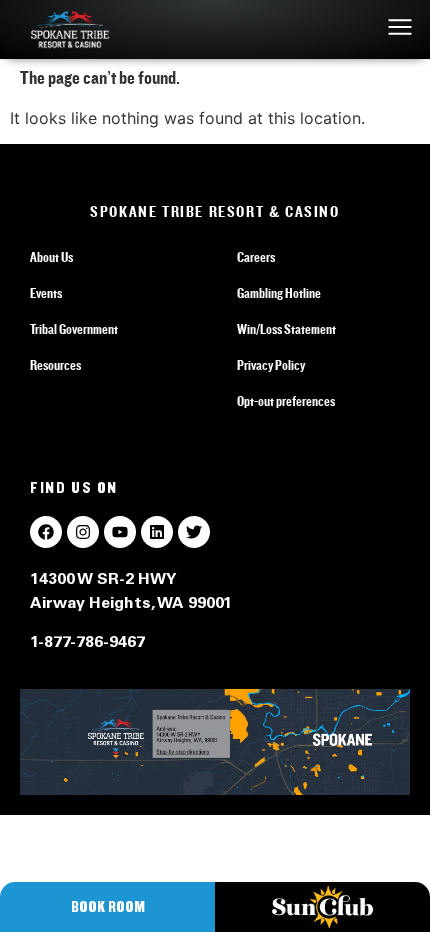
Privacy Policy (271, 366)
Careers (256, 258)
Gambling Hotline (279, 294)
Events (46, 294)
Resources (55, 366)
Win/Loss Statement (286, 330)
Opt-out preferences (286, 402)
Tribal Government (74, 330)
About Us (51, 258)
